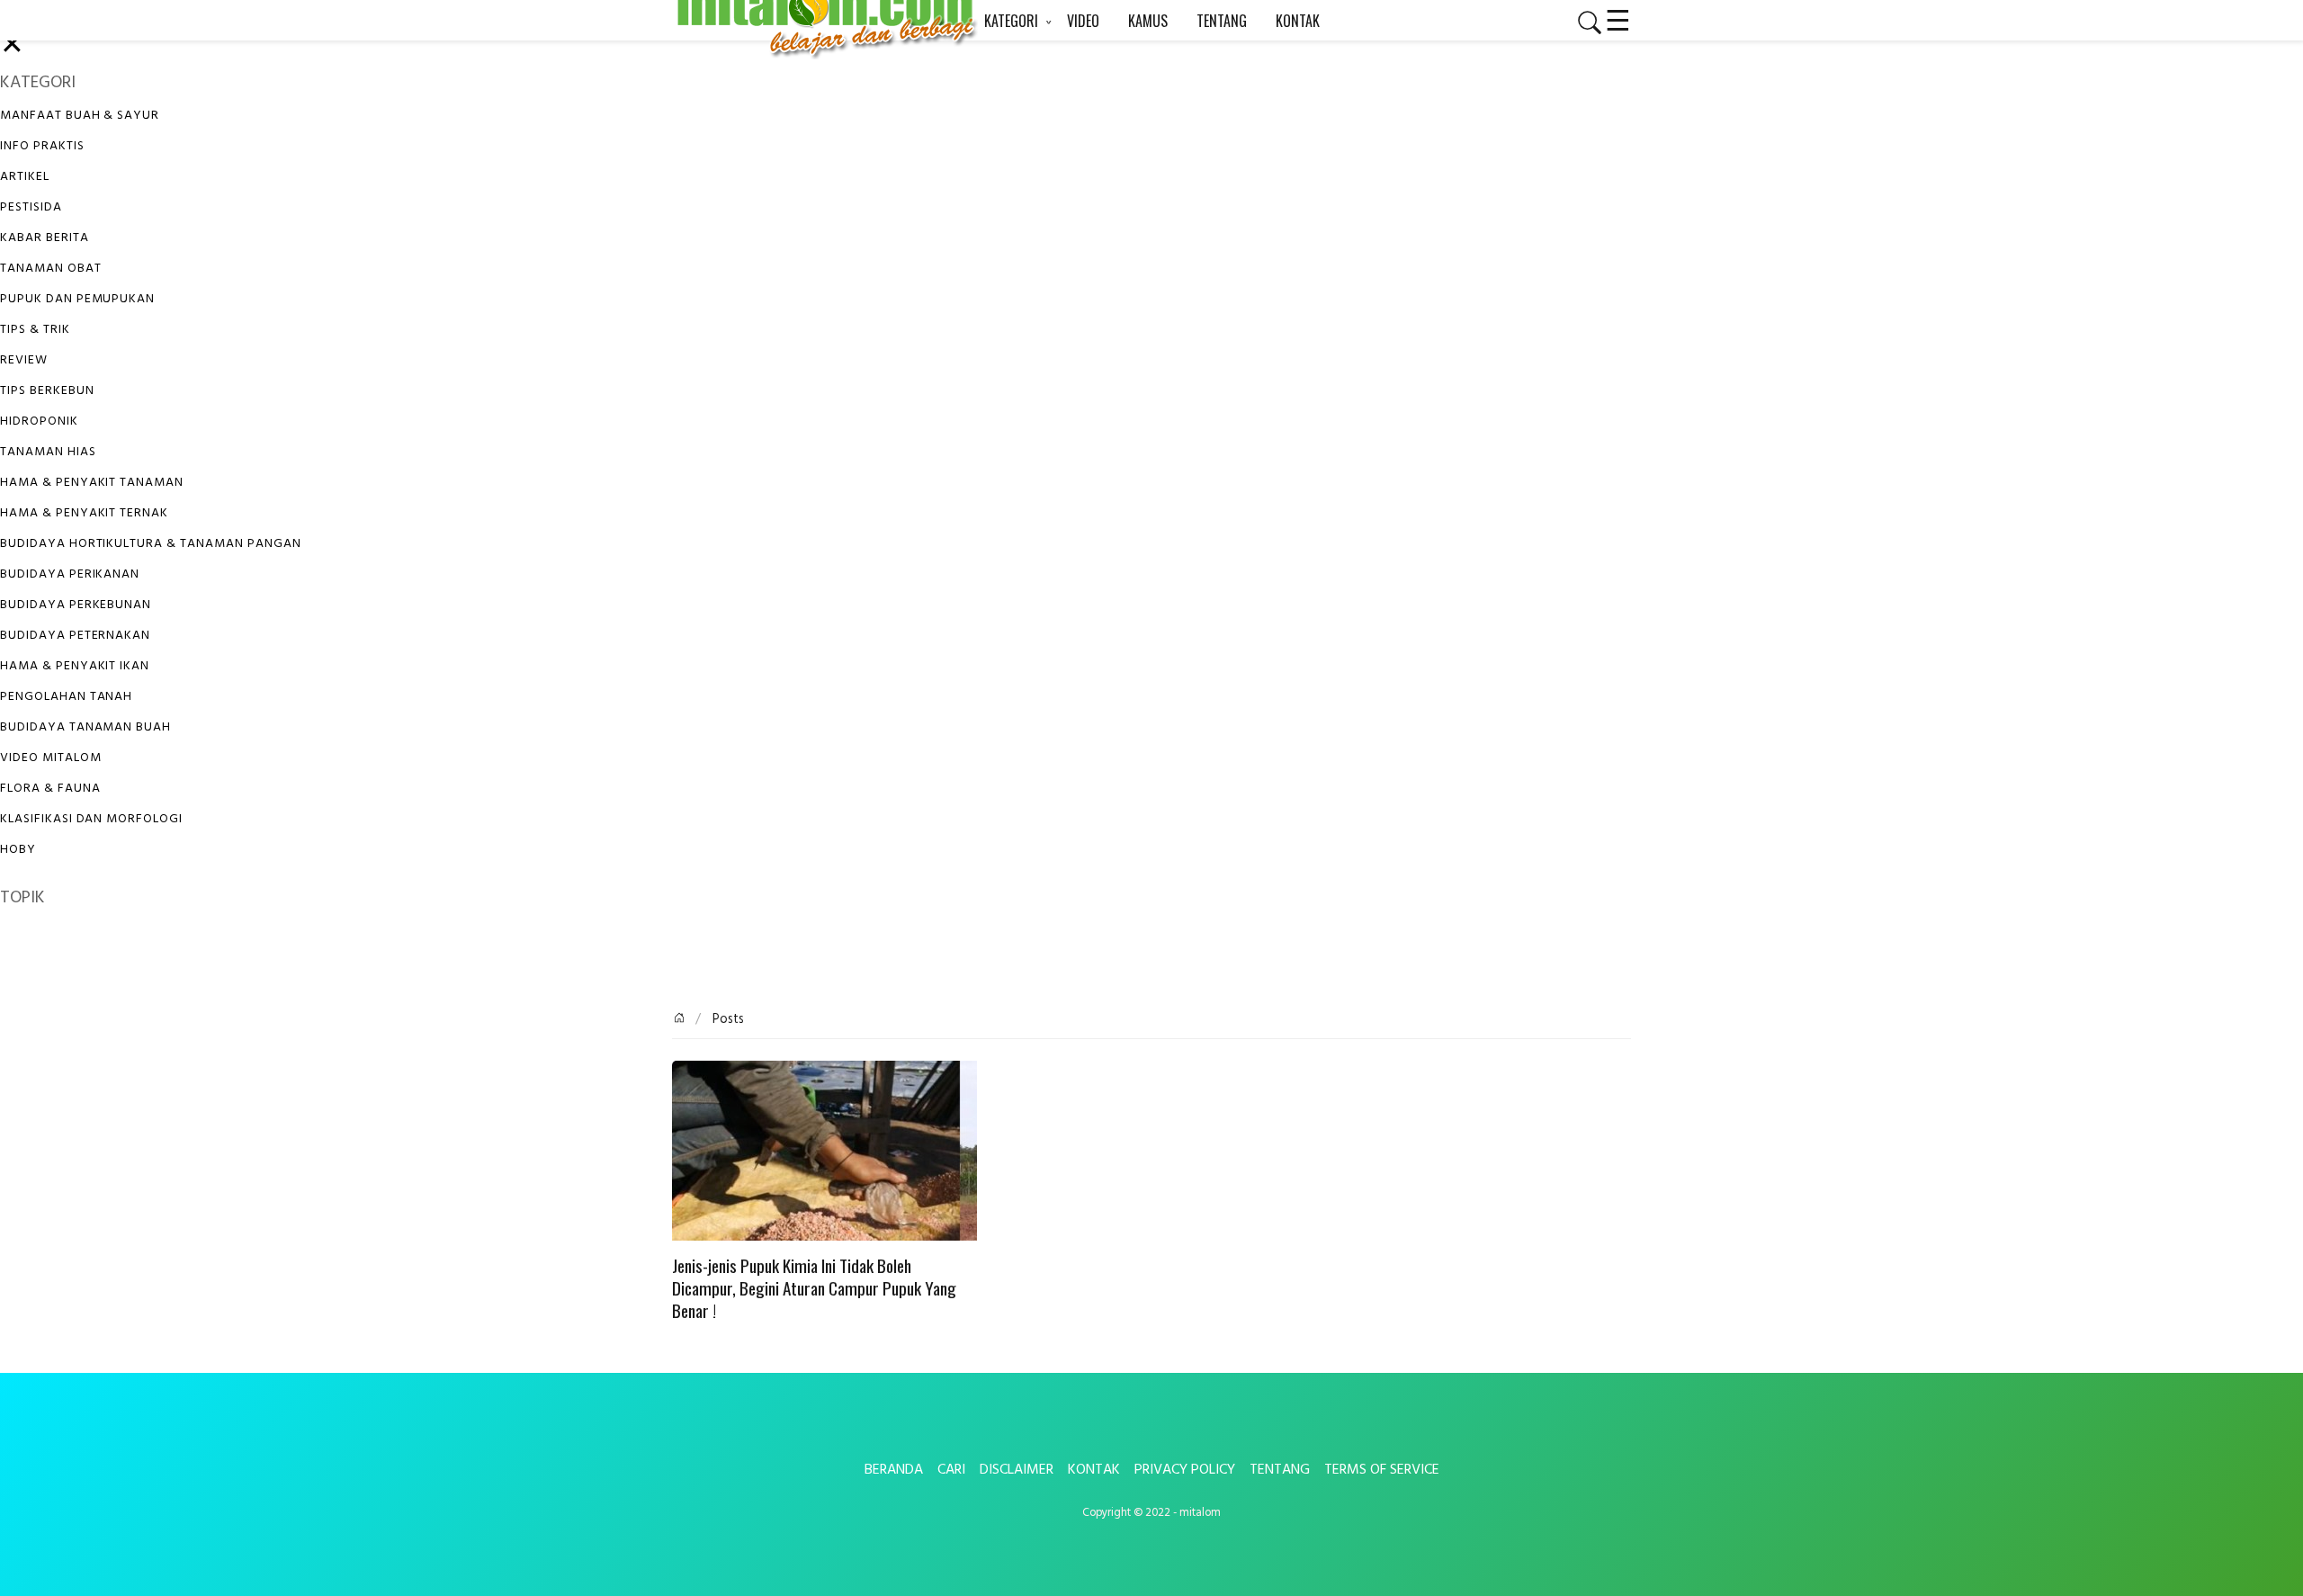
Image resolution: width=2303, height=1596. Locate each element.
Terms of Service (1382, 1470)
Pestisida (31, 207)
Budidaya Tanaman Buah (85, 727)
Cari (951, 1470)
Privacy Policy (1185, 1470)
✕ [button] (12, 46)
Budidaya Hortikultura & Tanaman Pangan (150, 544)
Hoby (18, 850)
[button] (1582, 22)
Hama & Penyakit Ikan (75, 666)
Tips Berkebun (47, 391)
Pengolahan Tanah (66, 697)
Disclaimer (1017, 1470)
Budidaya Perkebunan (76, 605)
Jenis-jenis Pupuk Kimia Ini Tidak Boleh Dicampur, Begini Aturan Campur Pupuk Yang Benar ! (814, 1289)
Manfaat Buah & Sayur (80, 116)
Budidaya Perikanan (70, 574)
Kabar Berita (45, 238)
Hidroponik (39, 421)
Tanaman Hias (48, 452)
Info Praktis (42, 146)
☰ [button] (1618, 18)
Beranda (894, 1470)
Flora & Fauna (50, 789)
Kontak (1094, 1470)
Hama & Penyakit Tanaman (92, 483)
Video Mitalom (50, 758)
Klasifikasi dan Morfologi (91, 819)
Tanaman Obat (51, 269)
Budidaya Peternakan (75, 636)
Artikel (25, 177)
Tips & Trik (35, 330)
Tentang (1280, 1470)
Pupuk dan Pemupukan (77, 299)
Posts (726, 1020)
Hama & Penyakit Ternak (84, 513)
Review (24, 360)
